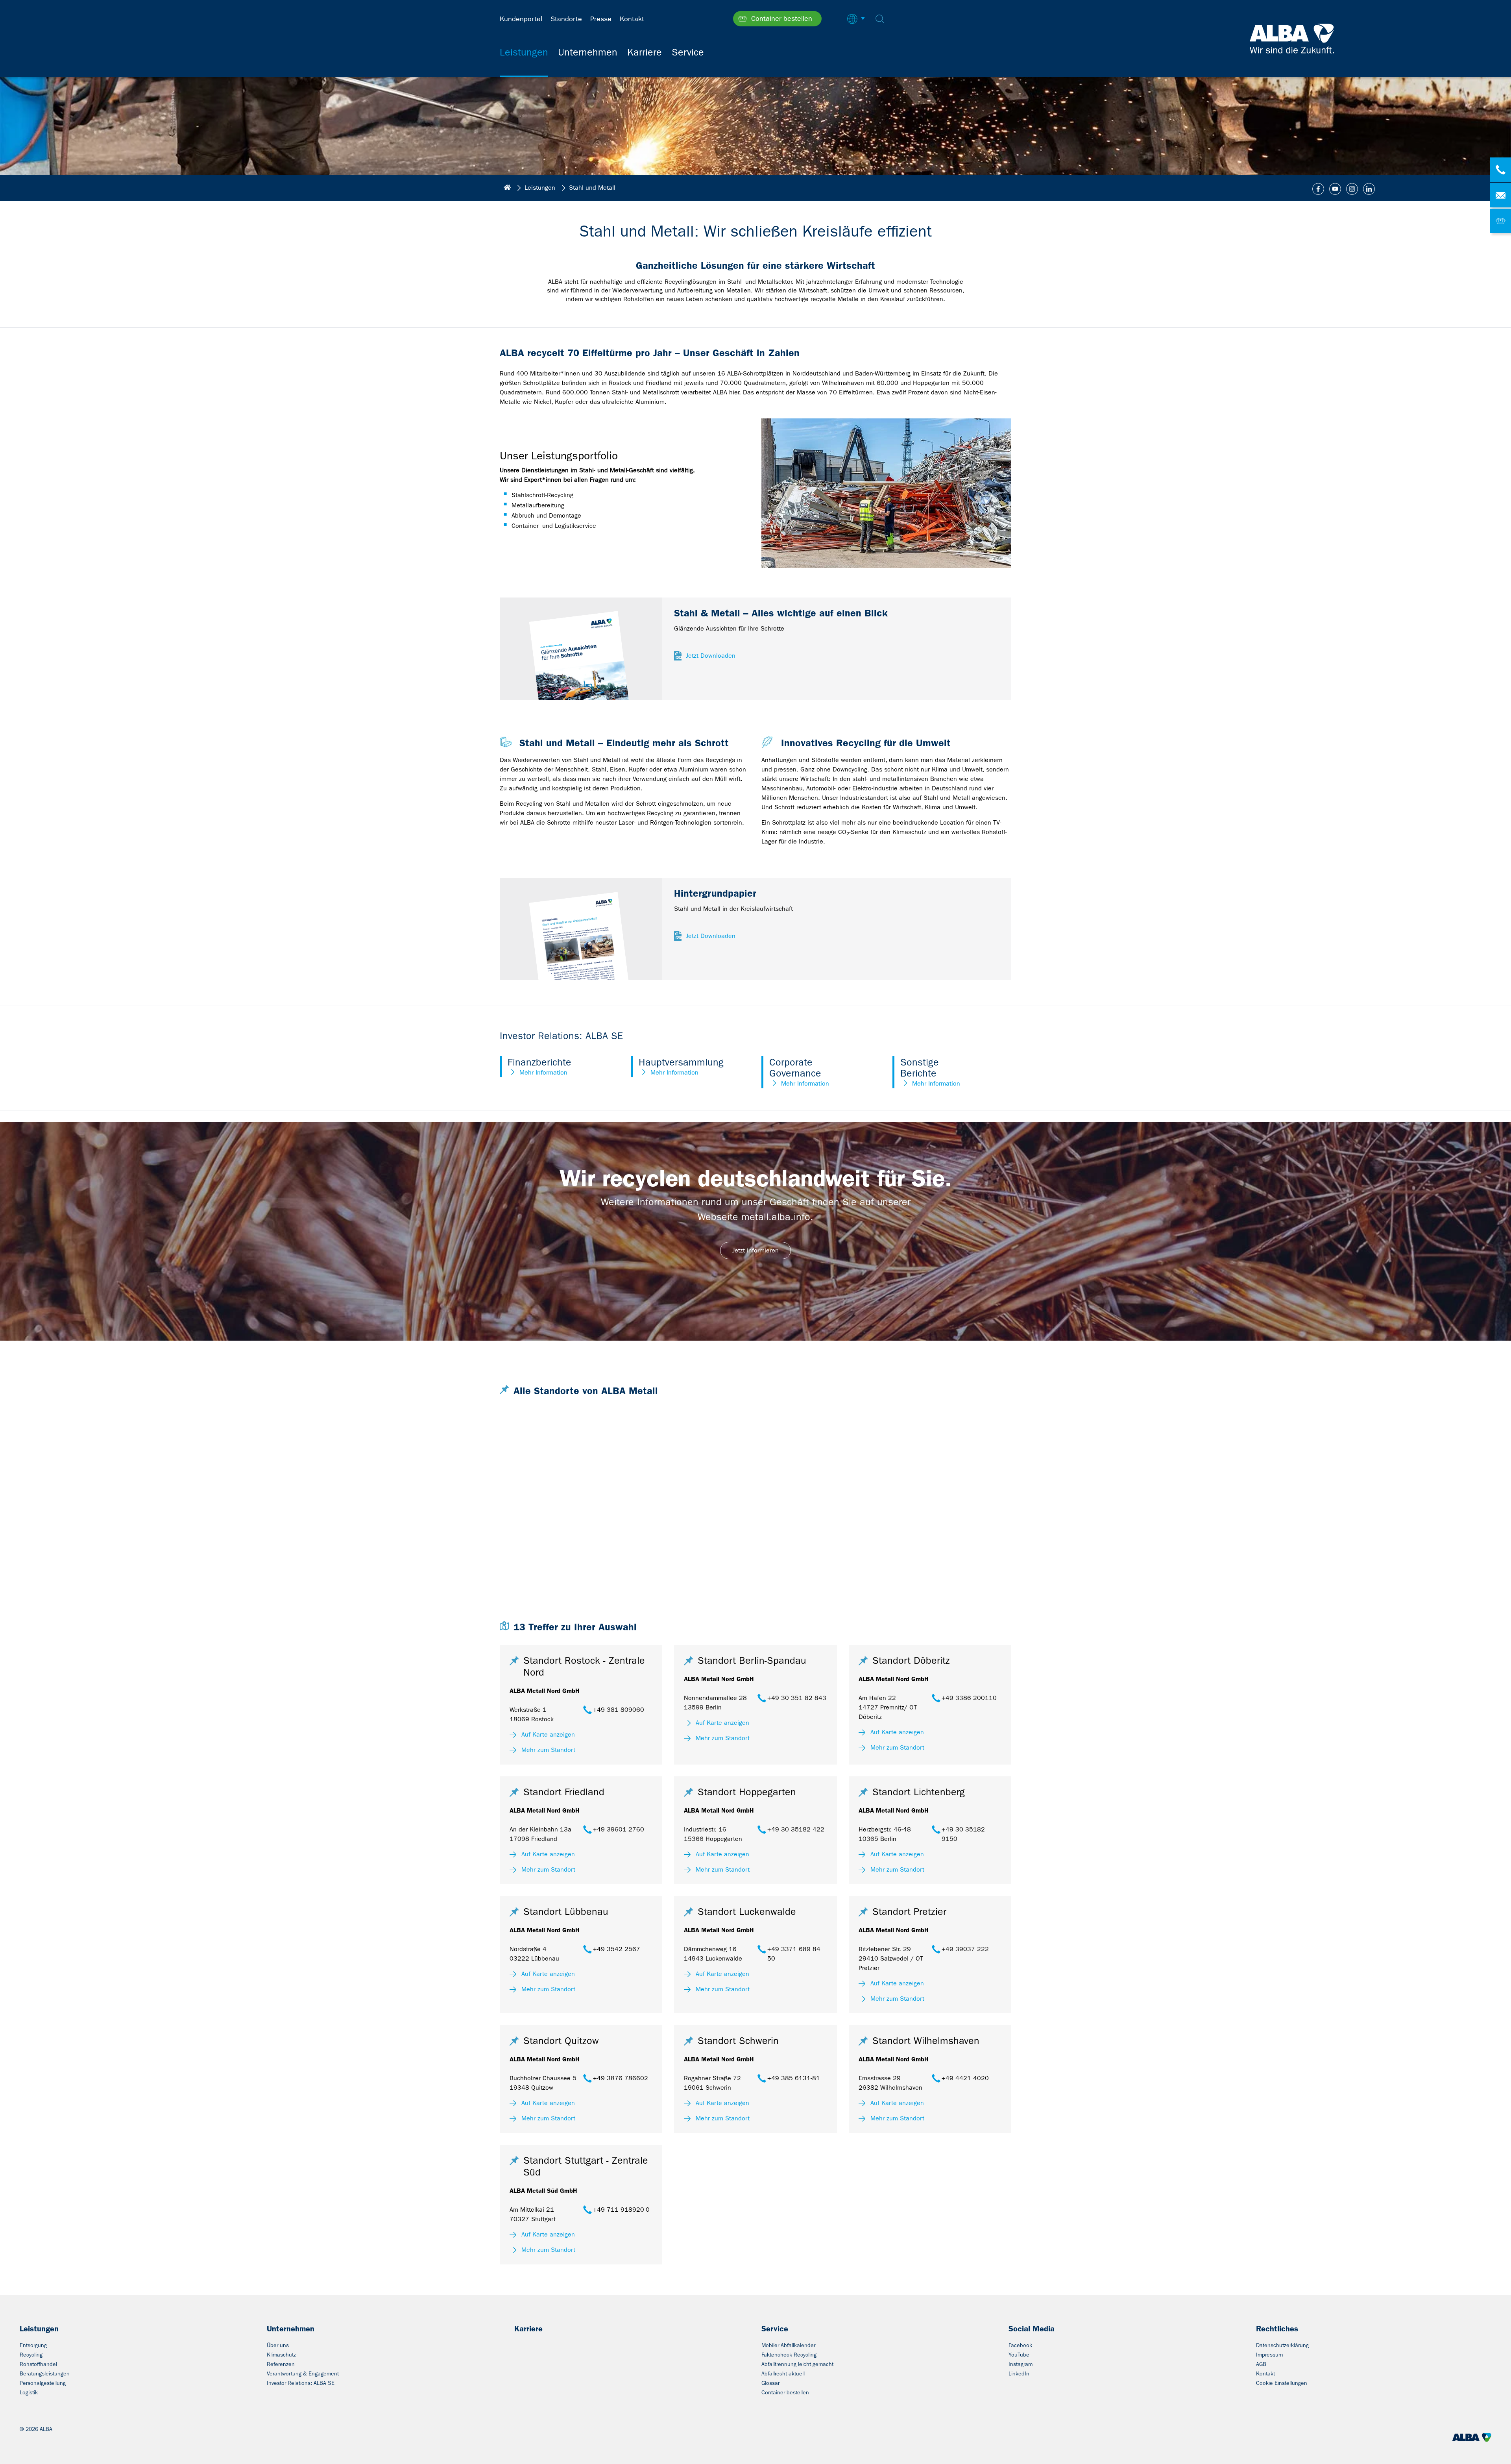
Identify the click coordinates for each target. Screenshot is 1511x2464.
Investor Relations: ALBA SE (301, 2383)
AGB (1261, 2364)
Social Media (1032, 2329)
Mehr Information (543, 1072)
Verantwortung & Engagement (303, 2373)
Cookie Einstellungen (1282, 2383)
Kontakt (1265, 2373)
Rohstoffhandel (38, 2364)
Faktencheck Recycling (789, 2355)
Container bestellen (785, 2392)
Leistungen (39, 2329)
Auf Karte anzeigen (548, 1734)
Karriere (528, 2329)
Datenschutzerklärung (1282, 2345)
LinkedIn (1019, 2373)
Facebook (1020, 2345)
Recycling (31, 2355)
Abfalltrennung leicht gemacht (797, 2364)
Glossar (770, 2383)
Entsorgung (33, 2345)
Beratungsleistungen (45, 2373)
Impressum (1269, 2355)
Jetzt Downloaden (711, 656)
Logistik (29, 2392)
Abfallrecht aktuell (783, 2373)
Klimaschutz (281, 2355)
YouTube (1019, 2355)
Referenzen (281, 2364)
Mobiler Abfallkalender (788, 2345)
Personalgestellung (43, 2383)
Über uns (278, 2345)
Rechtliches (1277, 2329)
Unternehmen (291, 2329)
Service (775, 2329)
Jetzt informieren (755, 1250)
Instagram (1021, 2364)
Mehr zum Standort (548, 1750)
